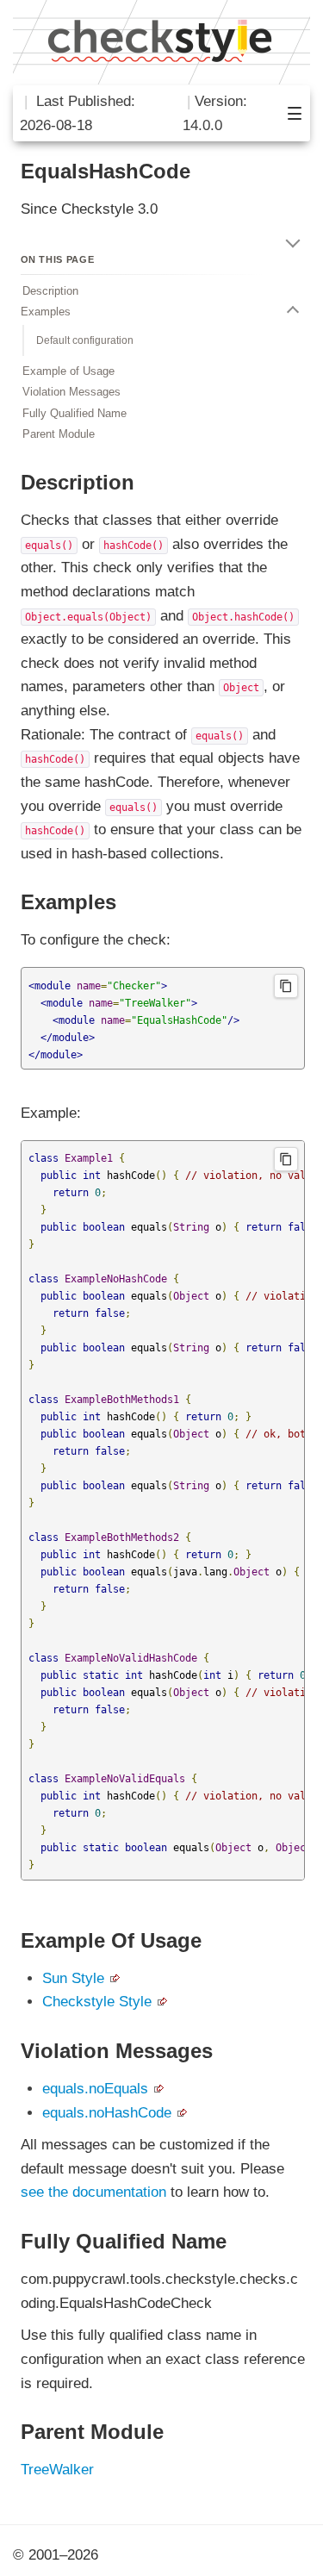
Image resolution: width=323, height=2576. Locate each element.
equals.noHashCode (107, 2113)
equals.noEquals (95, 2089)
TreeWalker (57, 2470)
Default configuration (85, 340)
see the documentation (93, 2192)
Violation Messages (71, 392)
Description (50, 291)
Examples (46, 312)
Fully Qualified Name (75, 413)
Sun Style (73, 1978)
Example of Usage (68, 371)
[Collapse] (293, 240)
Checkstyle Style (97, 2002)
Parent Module (59, 434)
